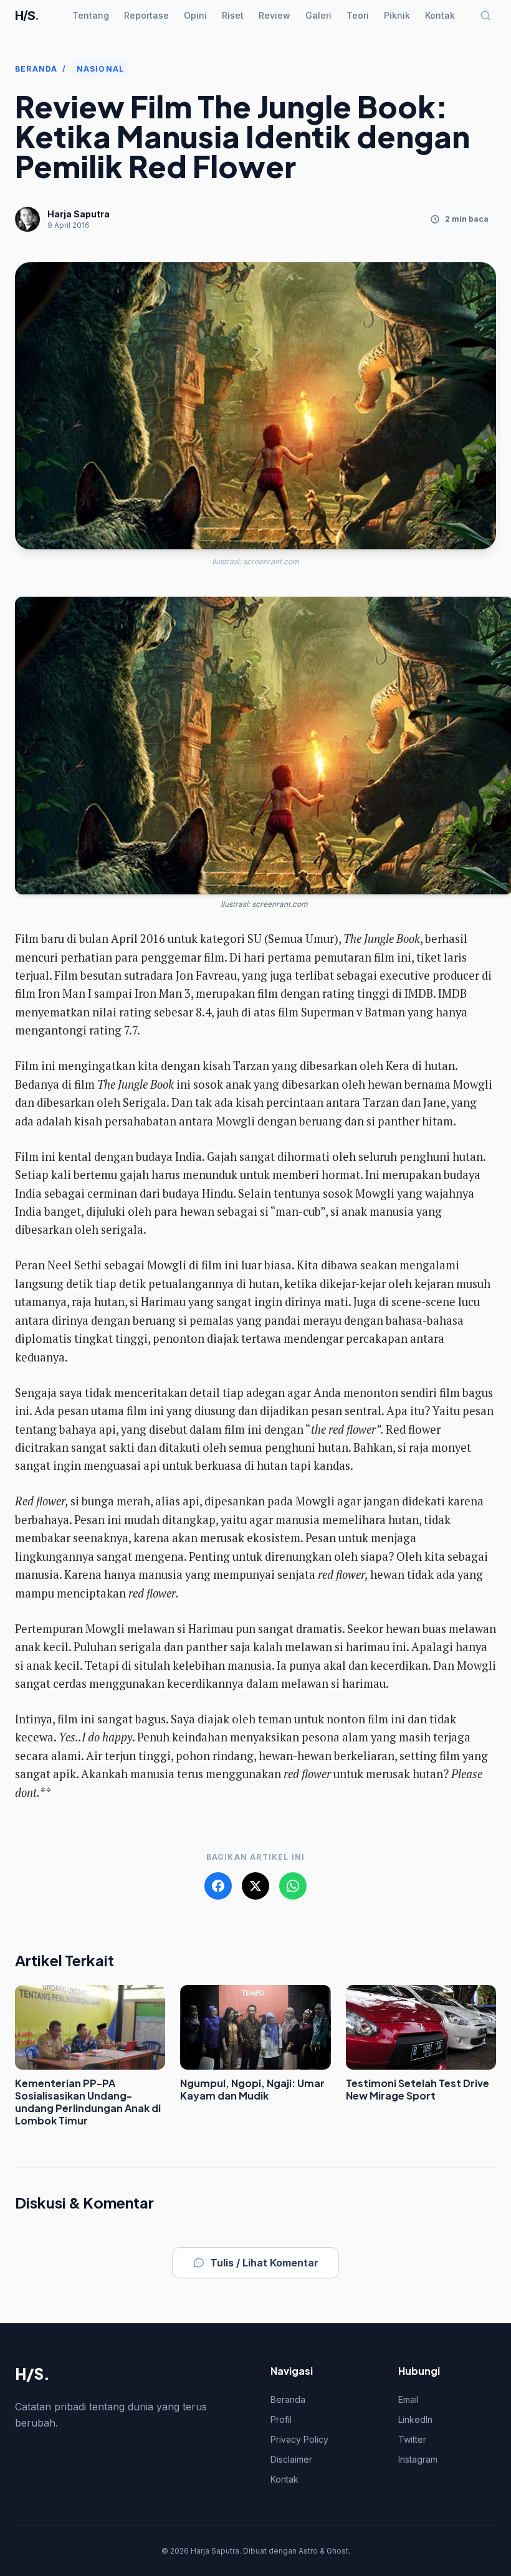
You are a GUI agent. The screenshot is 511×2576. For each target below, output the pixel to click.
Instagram (418, 2459)
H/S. (27, 16)
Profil (281, 2419)
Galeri (318, 15)
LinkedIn (415, 2419)
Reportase (146, 15)
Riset (233, 15)
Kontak (440, 15)
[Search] (485, 16)
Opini (195, 15)
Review (275, 15)
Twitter (412, 2439)
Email (408, 2399)
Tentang (91, 15)
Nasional (101, 69)
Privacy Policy (299, 2439)
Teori (358, 15)
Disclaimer (291, 2459)
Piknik (397, 15)
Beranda (36, 69)
